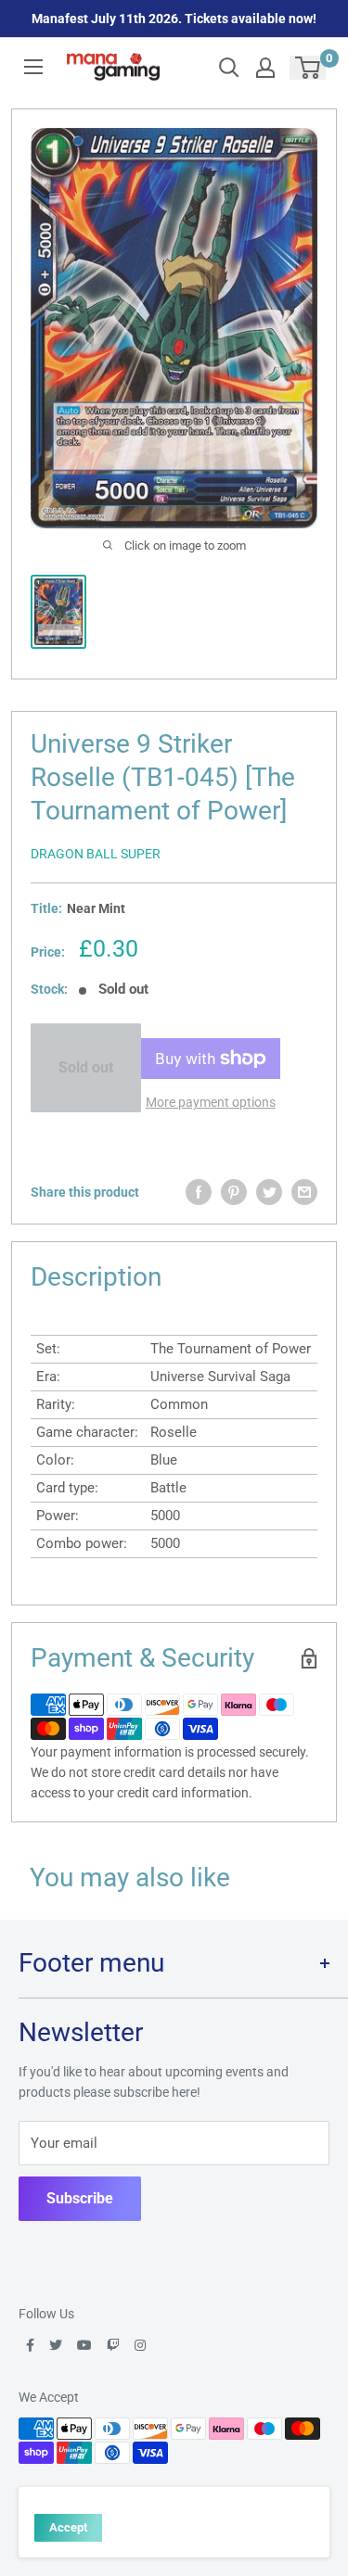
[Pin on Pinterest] (234, 1192)
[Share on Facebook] (199, 1192)
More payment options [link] (211, 1102)
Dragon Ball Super (96, 854)
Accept (68, 2527)
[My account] (265, 68)
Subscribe (80, 2198)
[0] (309, 68)
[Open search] (229, 68)
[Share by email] (304, 1192)
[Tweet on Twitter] (269, 1192)
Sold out (86, 1067)
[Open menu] (33, 67)
